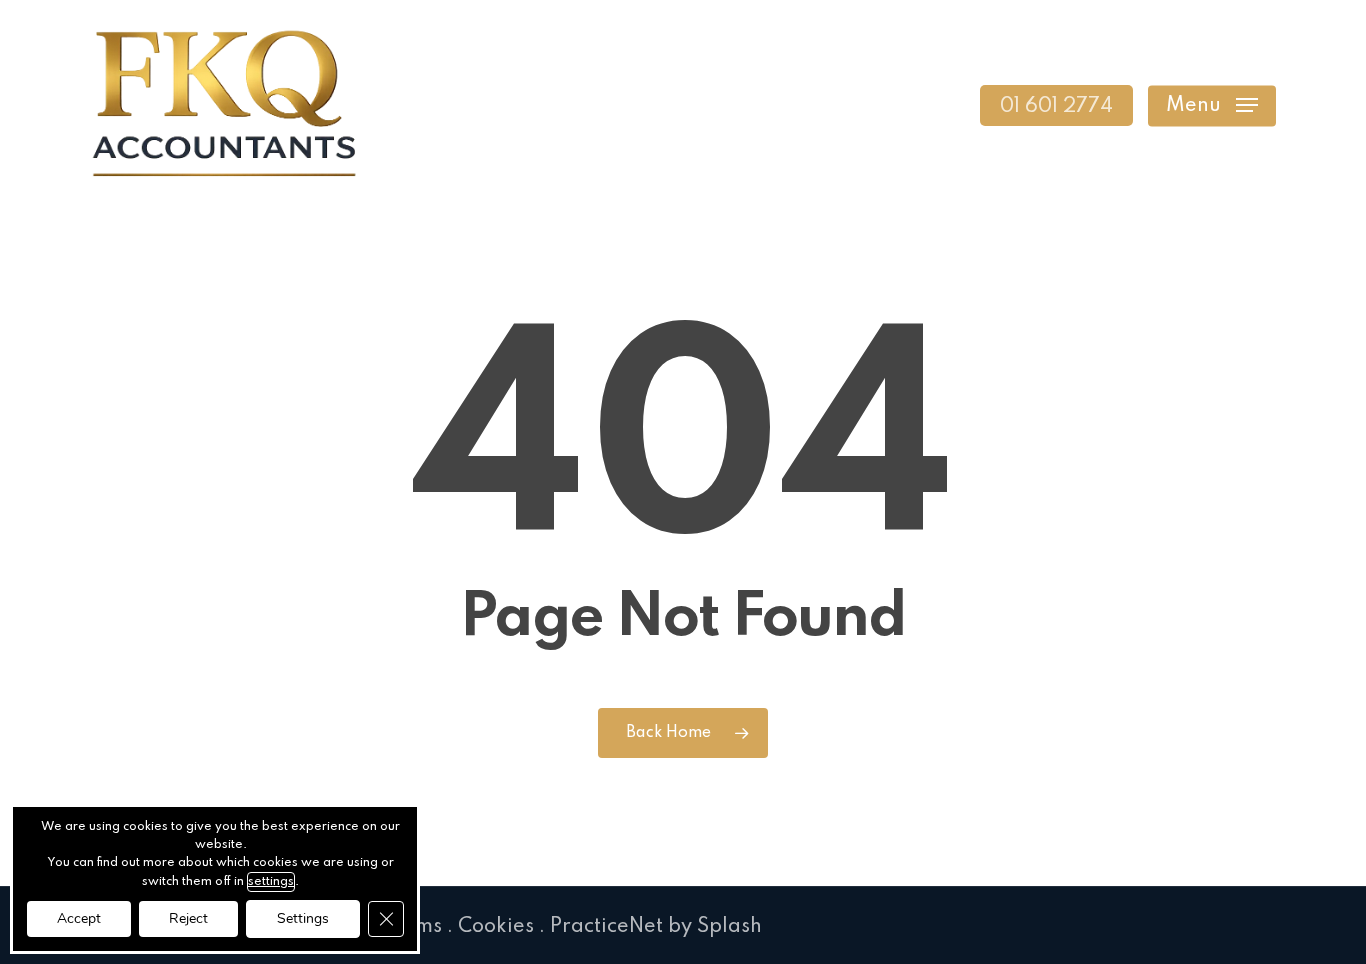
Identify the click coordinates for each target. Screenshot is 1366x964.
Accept (79, 918)
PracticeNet (606, 927)
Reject (188, 918)
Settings (303, 918)
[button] (1212, 105)
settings (271, 882)
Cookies (496, 927)
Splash (729, 927)
